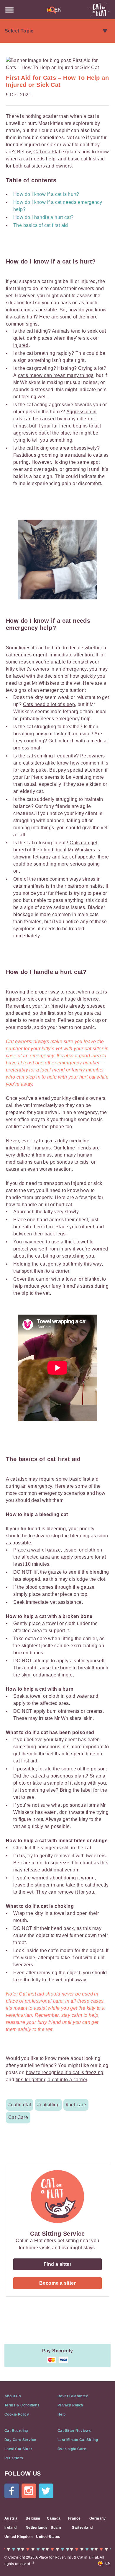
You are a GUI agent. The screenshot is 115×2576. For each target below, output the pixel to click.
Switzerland (82, 2528)
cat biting (45, 1256)
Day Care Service (20, 2440)
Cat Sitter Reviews (74, 2431)
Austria (11, 2518)
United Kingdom (19, 2537)
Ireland (11, 2528)
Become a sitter (57, 2283)
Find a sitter (57, 2264)
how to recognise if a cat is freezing (65, 2072)
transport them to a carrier (41, 1271)
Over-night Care (72, 2449)
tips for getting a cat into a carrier (51, 2080)
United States (48, 2537)
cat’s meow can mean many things (56, 375)
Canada (54, 2518)
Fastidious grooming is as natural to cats (58, 455)
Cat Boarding (16, 2431)
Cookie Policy (17, 2414)
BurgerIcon (9, 10)
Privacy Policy (70, 2405)
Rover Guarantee (73, 2396)
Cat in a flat (99, 10)
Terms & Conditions (22, 2405)
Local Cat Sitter (18, 2449)
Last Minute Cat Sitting (78, 2440)
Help (62, 2414)
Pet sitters (14, 2458)
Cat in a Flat (47, 152)
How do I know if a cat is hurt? (47, 194)
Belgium (33, 2518)
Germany (98, 2518)
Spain (56, 2528)
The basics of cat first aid (41, 225)
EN (57, 10)
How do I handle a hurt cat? (43, 217)
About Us (13, 2396)
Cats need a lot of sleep (49, 704)
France (74, 2518)
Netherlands (37, 2528)
